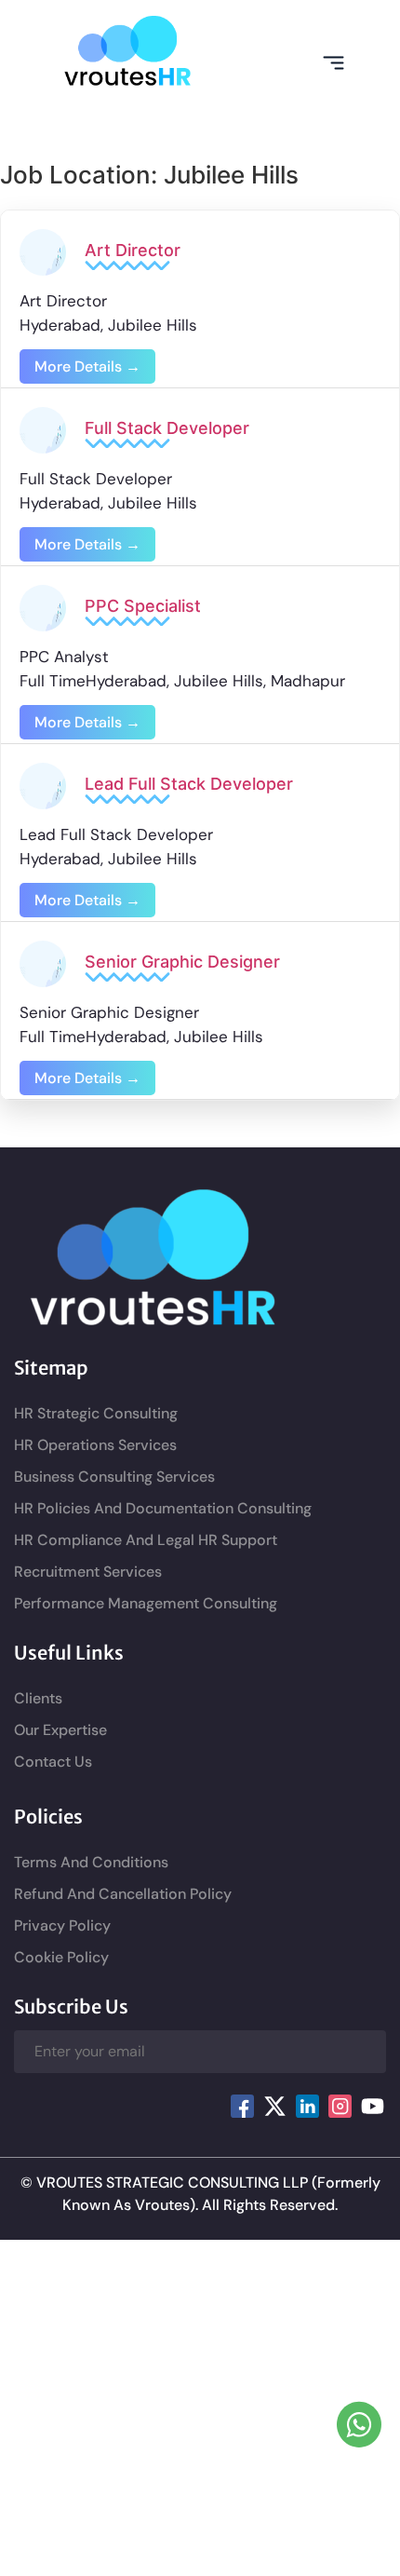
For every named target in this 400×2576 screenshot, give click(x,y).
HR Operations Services (95, 1445)
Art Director (133, 250)
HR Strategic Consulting (96, 1413)
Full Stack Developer (167, 428)
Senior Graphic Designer (182, 962)
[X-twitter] (274, 2106)
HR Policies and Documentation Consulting (163, 1508)
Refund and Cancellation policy (123, 1894)
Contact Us (53, 1762)
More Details (80, 366)
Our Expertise (60, 1730)
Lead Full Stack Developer (189, 784)
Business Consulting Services (114, 1477)
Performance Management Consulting (146, 1603)
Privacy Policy (62, 1925)
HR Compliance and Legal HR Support (146, 1540)
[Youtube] (372, 2106)
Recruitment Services (88, 1572)
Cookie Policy (61, 1957)
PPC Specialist (143, 606)
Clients (38, 1698)
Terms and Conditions (91, 1862)
